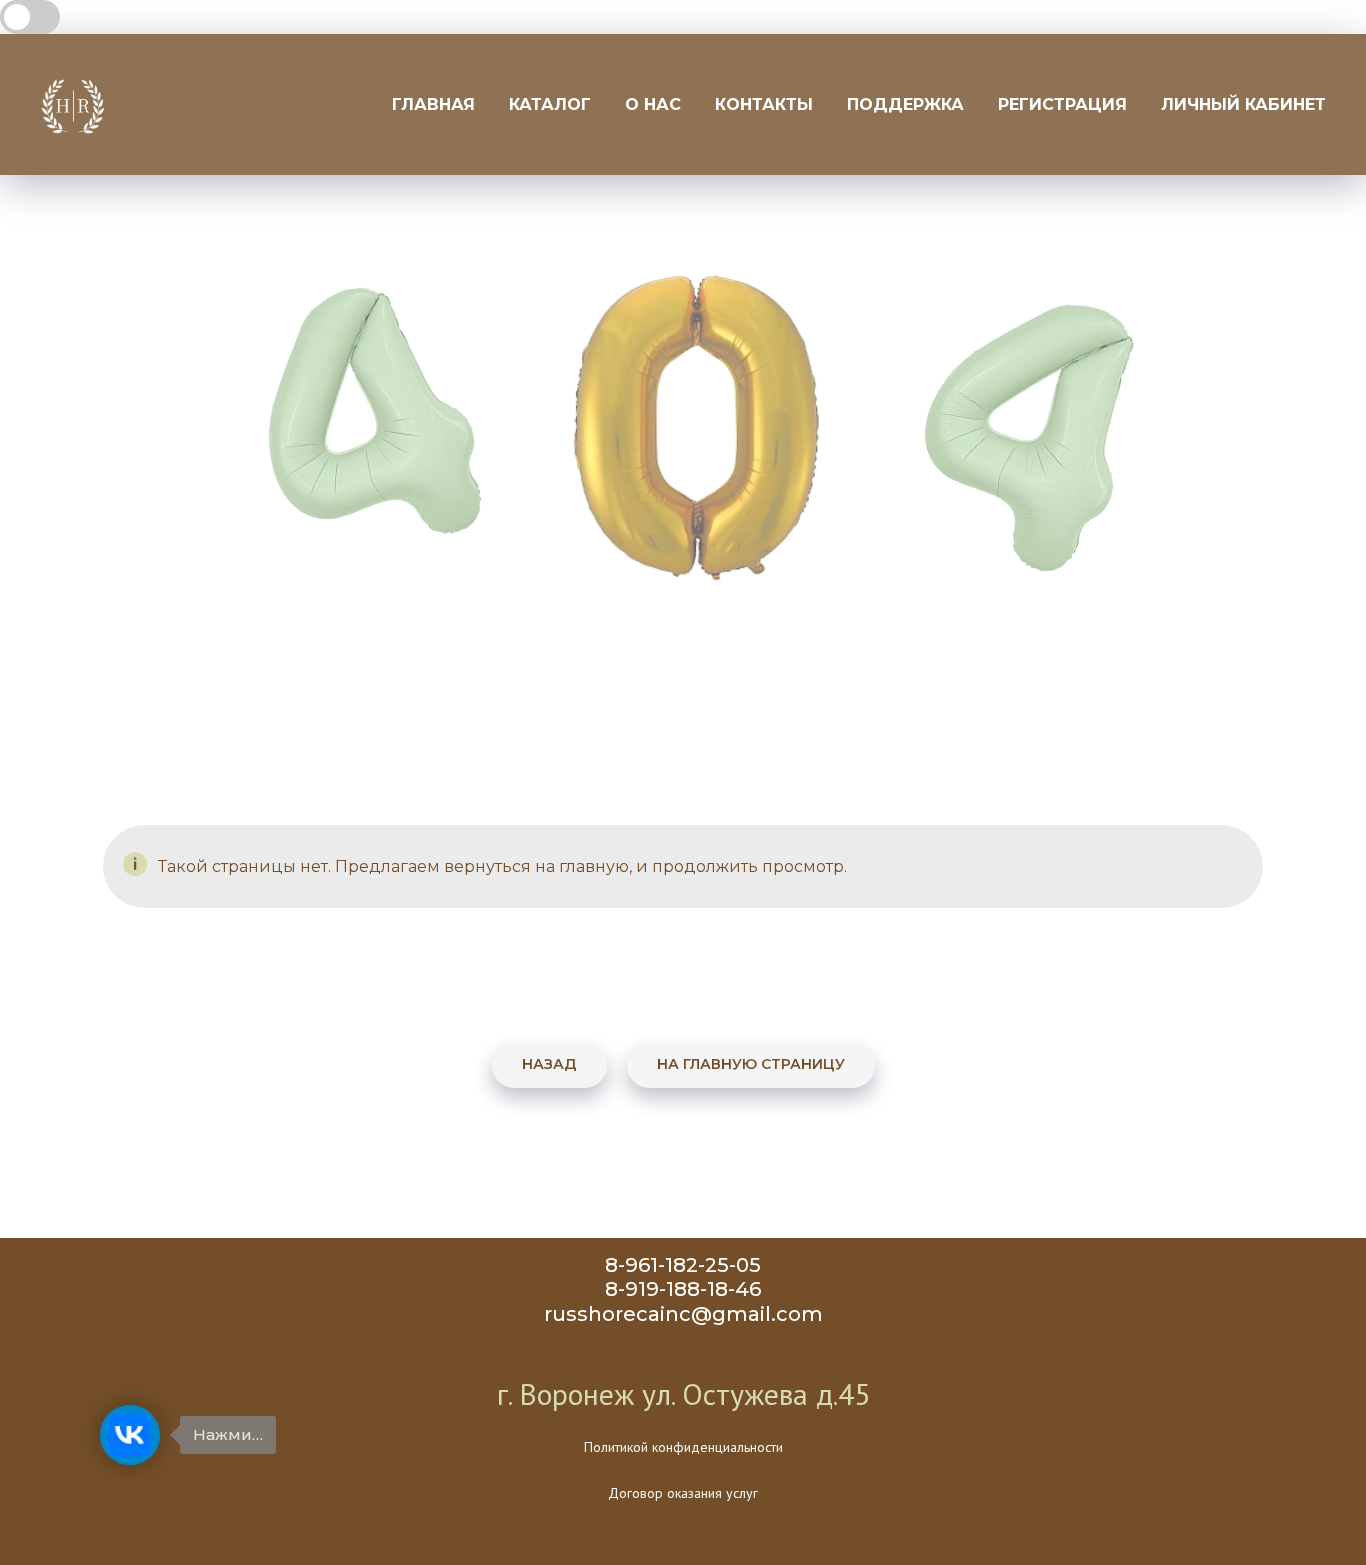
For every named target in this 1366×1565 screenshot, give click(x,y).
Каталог (550, 104)
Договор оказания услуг (683, 1493)
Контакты (764, 104)
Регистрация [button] (1062, 104)
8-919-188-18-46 (683, 1289)
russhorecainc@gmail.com (683, 1314)
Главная (433, 104)
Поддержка (905, 104)
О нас (653, 104)
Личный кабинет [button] (1243, 104)
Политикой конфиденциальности (683, 1447)
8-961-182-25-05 (683, 1265)
